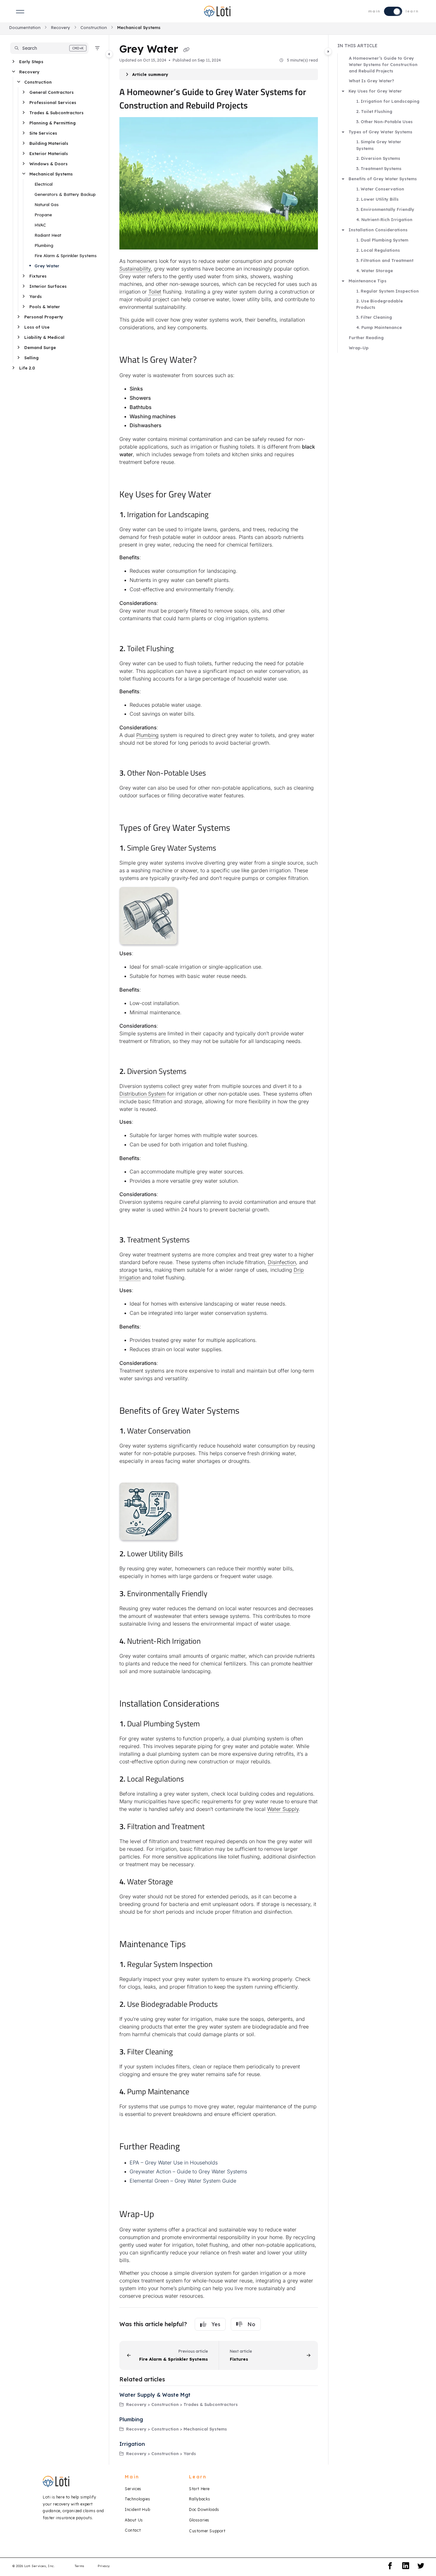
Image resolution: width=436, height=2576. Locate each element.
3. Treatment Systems (379, 168)
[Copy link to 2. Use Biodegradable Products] (228, 2005)
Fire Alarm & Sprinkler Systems (66, 256)
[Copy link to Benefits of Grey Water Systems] (250, 1411)
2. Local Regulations (378, 250)
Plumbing (44, 245)
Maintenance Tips (368, 281)
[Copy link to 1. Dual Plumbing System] (210, 1724)
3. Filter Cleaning (374, 317)
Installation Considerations (378, 230)
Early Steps (31, 62)
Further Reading (366, 338)
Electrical (44, 184)
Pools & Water (45, 307)
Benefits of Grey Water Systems (383, 179)
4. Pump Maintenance (379, 327)
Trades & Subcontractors (56, 113)
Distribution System (143, 1094)
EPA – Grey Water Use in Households (174, 2163)
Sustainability (135, 269)
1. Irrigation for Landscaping (388, 101)
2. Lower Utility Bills (377, 199)
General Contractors (52, 92)
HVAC (40, 225)
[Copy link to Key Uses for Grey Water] (222, 495)
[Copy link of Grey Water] (186, 50)
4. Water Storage (375, 271)
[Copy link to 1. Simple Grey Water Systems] (226, 849)
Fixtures (38, 276)
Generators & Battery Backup (65, 194)
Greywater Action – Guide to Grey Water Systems (188, 2171)
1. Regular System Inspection (387, 291)
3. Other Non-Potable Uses (384, 122)
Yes (216, 2324)
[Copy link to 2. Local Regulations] (194, 1780)
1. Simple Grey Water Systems (379, 145)
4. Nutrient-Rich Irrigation (384, 220)
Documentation (25, 27)
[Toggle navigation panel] (109, 54)
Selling (31, 358)
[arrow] (343, 91)
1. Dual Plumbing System (382, 240)
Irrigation (132, 2444)
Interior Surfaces (48, 286)
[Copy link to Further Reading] (190, 2147)
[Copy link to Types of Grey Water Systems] (240, 829)
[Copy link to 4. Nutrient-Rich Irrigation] (211, 1642)
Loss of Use (37, 327)
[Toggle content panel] (328, 51)
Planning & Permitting (53, 123)
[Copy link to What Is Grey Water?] (207, 361)
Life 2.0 (27, 368)
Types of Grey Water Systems (380, 132)
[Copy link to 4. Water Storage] (183, 1882)
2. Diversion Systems (378, 158)
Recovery (60, 27)
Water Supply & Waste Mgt (155, 2395)
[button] (49, 48)
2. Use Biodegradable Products (380, 304)
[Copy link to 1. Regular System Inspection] (223, 1965)
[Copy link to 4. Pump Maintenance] (199, 2092)
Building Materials (49, 143)
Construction (94, 27)
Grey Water (47, 266)
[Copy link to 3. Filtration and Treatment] (215, 1827)
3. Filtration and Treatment (385, 260)
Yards (36, 296)
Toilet (155, 292)
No (252, 2324)
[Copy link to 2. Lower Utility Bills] (193, 1554)
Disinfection (282, 1262)
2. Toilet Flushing (374, 111)
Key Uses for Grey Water (375, 91)
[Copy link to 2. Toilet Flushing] (184, 649)
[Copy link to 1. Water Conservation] (201, 1432)
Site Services (43, 133)
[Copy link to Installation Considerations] (229, 1704)
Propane (43, 215)
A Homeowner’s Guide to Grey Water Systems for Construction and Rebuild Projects (383, 64)
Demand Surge (40, 347)
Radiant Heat (48, 235)
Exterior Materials (49, 153)
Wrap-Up (359, 348)
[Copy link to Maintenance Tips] (196, 1945)
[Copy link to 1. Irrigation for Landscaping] (219, 515)
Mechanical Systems (139, 27)
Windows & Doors (49, 164)
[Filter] (97, 48)
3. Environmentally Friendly (385, 209)
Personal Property (44, 317)
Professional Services (53, 102)
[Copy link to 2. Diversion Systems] (197, 1072)
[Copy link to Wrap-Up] (164, 2215)
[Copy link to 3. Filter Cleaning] (183, 2052)
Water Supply (283, 1809)
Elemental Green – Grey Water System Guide (183, 2181)
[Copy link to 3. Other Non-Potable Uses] (216, 774)
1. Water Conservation (380, 189)
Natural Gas (47, 205)
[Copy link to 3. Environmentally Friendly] (218, 1594)
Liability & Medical (44, 337)
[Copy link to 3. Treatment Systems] (200, 1240)
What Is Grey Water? (372, 81)
